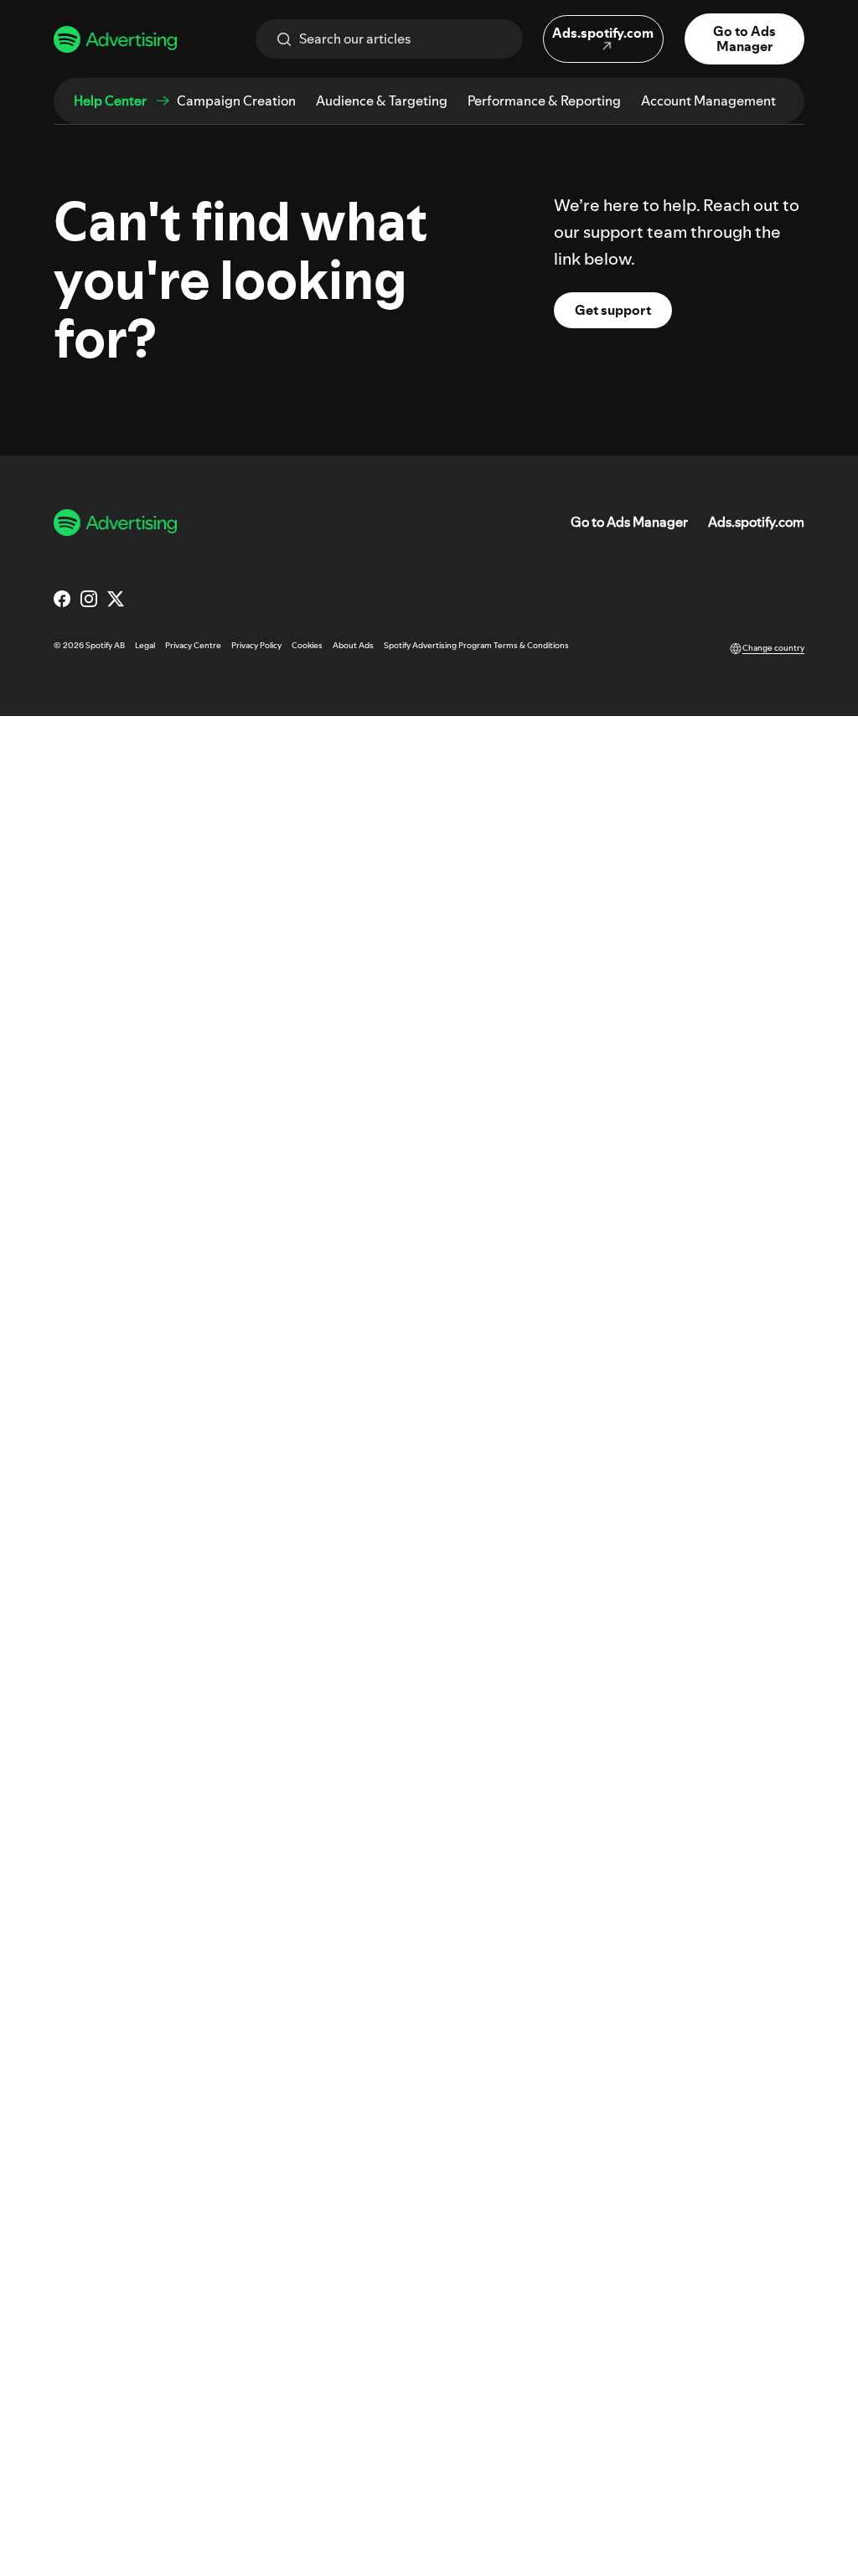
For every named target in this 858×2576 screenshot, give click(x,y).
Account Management (708, 100)
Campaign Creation (236, 100)
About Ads (353, 645)
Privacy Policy (256, 645)
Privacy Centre (193, 645)
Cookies (307, 645)
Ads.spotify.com (756, 523)
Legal (145, 645)
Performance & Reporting (544, 100)
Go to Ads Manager (629, 523)
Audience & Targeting (382, 100)
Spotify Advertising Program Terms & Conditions (476, 645)
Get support (613, 310)
